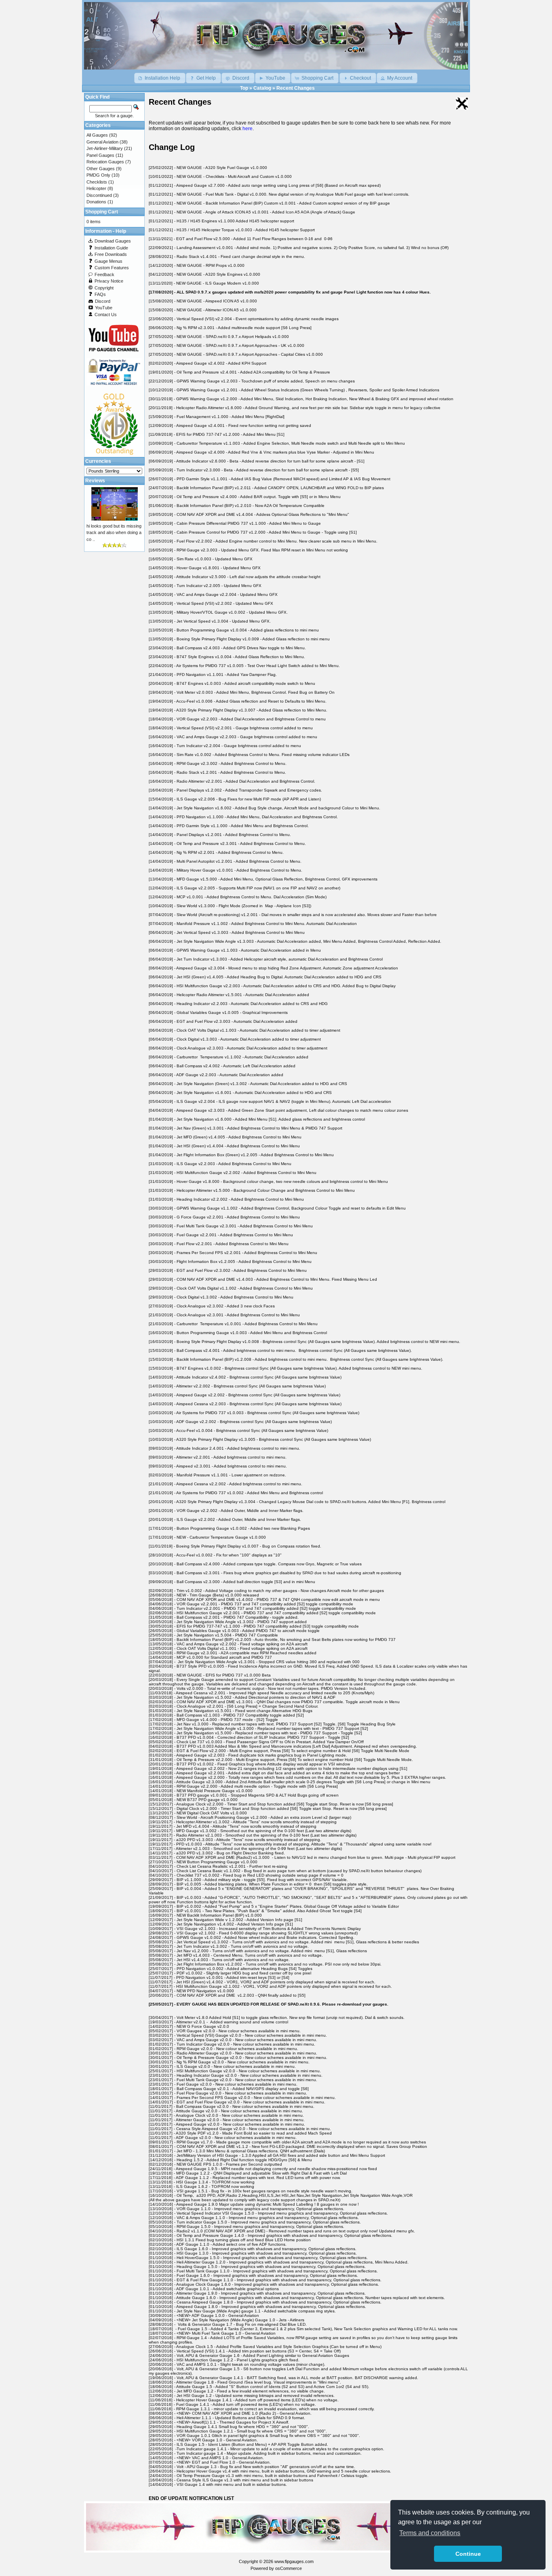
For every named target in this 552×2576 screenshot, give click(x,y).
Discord (103, 301)
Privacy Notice (109, 281)
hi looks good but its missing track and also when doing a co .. (114, 533)
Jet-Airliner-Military (105, 148)
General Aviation (102, 142)
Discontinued (99, 195)
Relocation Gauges (105, 162)
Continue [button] (468, 2554)
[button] (160, 78)
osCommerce (289, 2568)
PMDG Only (98, 175)
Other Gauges (101, 169)
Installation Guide (111, 248)
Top (244, 88)
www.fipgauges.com (294, 2561)
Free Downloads (111, 254)
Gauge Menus (109, 261)
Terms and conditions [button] (430, 2533)
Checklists (97, 182)
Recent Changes (296, 88)
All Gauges (97, 135)
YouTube (104, 308)
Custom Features (112, 268)
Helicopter (96, 188)
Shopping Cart (102, 212)
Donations (96, 202)
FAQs (100, 294)
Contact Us (106, 315)
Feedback (104, 274)
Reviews (95, 481)
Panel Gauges (100, 155)
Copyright (104, 288)
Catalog (262, 88)
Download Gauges (113, 241)
